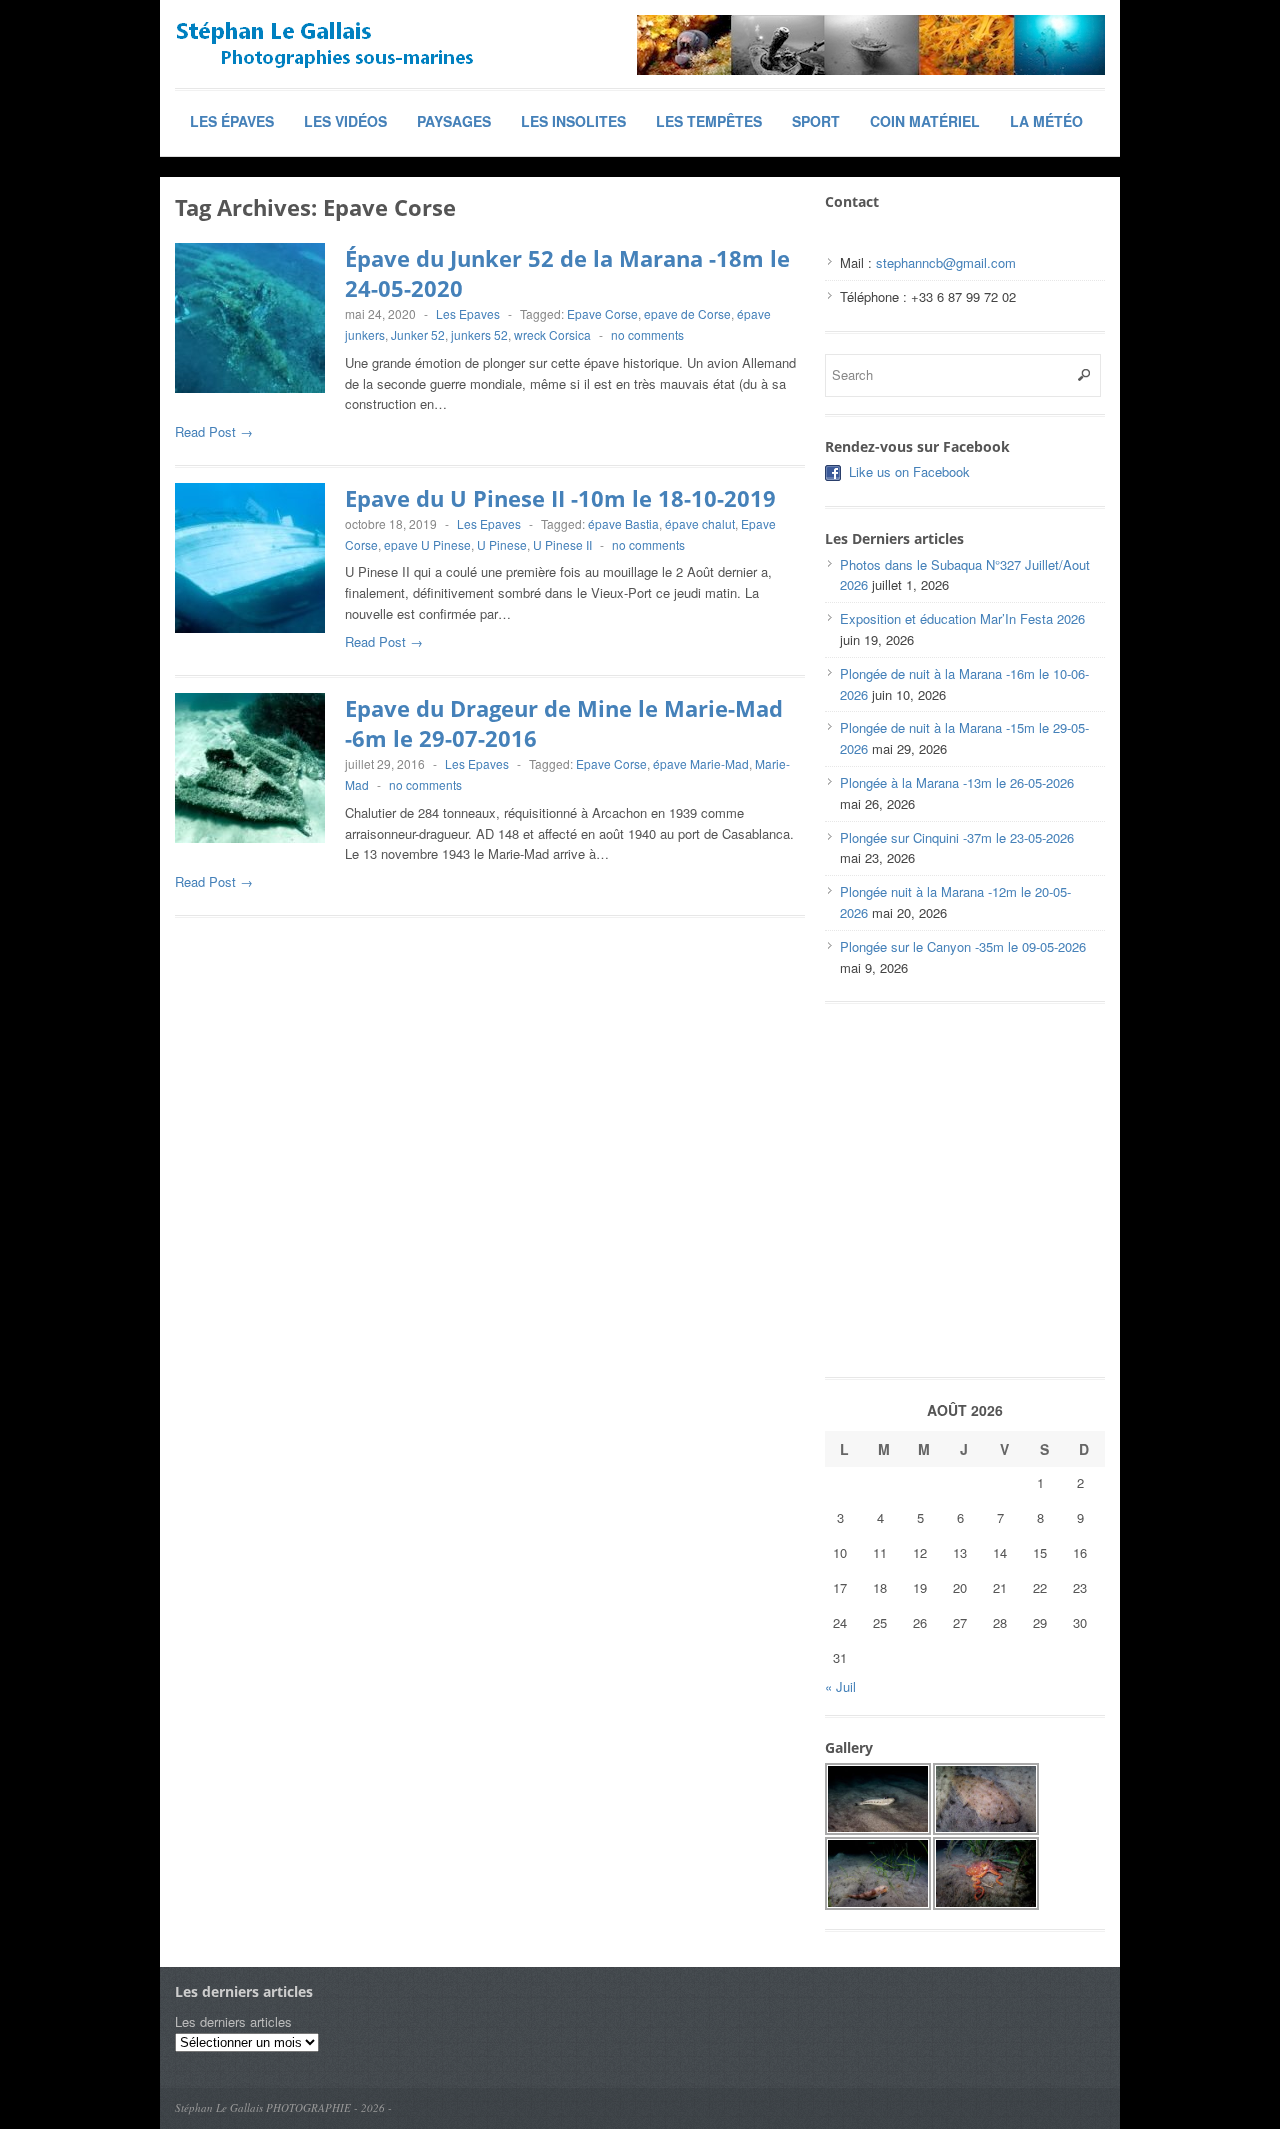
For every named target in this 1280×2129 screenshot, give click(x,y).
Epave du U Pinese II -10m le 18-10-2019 (560, 498)
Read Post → (214, 431)
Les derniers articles (233, 2021)
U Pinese (502, 544)
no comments (647, 334)
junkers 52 (479, 334)
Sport (816, 121)
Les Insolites (573, 121)
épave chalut (700, 523)
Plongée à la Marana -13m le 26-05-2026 (957, 782)
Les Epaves (468, 313)
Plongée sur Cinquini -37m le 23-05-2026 (957, 837)
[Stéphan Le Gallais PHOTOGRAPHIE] (325, 45)
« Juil (840, 1686)
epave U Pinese (427, 544)
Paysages (454, 121)
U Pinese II (562, 544)
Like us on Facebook (909, 471)
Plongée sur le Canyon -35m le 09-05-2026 (963, 946)
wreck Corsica (552, 334)
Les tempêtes (709, 121)
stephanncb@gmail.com (946, 262)
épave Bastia (623, 523)
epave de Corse (687, 313)
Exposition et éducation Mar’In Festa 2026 (962, 618)
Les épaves (232, 121)
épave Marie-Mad (701, 763)
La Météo (1046, 121)
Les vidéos (345, 121)
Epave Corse (602, 313)
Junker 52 (418, 334)
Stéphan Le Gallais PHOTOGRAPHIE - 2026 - (283, 2107)
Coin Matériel (925, 121)
